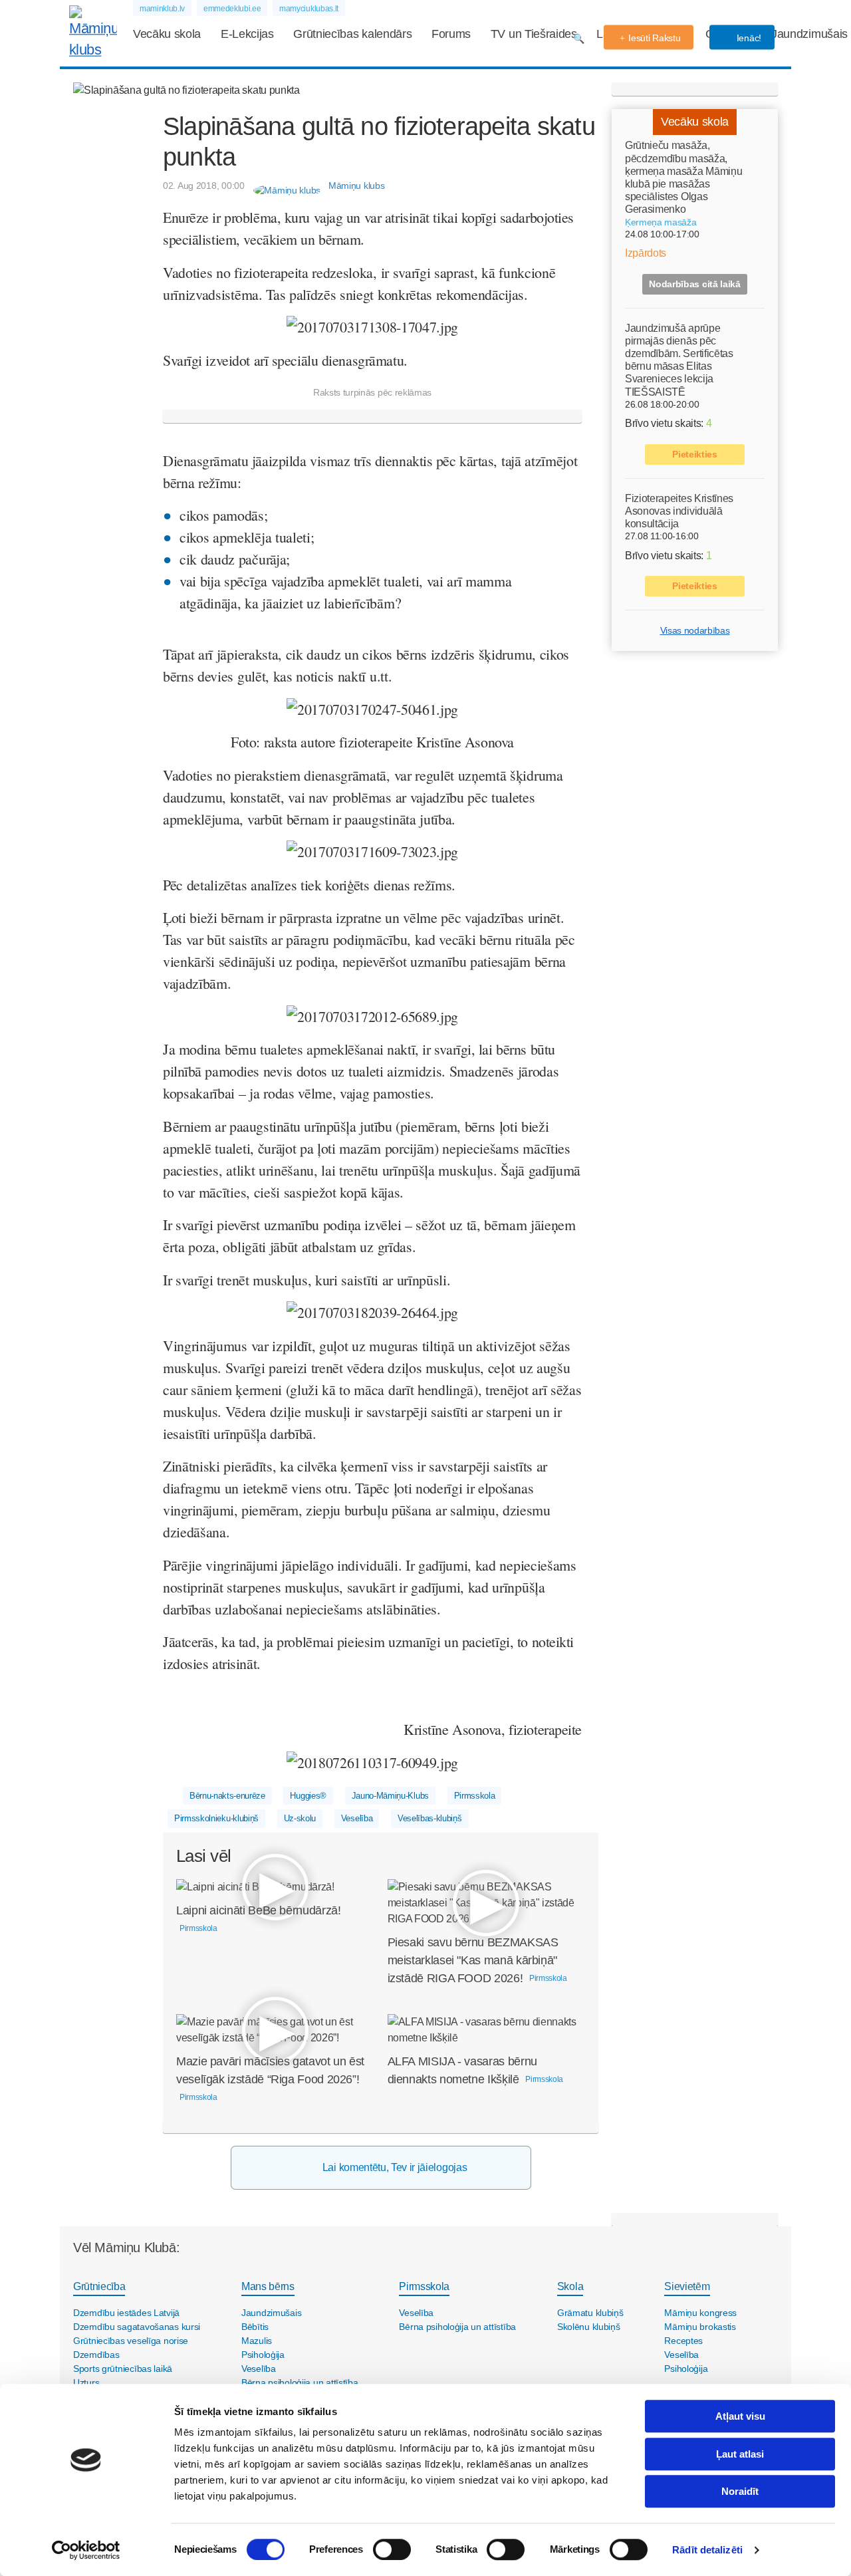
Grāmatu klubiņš (590, 2313)
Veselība (357, 1818)
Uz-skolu (300, 1818)
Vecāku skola (167, 34)
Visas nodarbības (695, 630)
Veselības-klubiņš (430, 1818)
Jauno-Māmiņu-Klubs (390, 1796)
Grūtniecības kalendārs (352, 34)
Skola (570, 2286)
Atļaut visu (740, 2416)
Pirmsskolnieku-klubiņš (216, 1818)
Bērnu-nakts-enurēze (227, 1796)
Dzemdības (96, 2355)
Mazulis (257, 2341)
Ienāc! (748, 38)
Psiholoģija (263, 2355)
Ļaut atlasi (740, 2454)
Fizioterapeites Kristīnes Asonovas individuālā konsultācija (679, 510)
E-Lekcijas (247, 34)
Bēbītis (255, 2327)
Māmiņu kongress (700, 2313)
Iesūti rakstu (654, 38)
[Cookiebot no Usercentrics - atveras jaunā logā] (86, 2550)
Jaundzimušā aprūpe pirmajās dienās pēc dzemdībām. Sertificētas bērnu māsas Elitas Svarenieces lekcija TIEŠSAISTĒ (679, 359)
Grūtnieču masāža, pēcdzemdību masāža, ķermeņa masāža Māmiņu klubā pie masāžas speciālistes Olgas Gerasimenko (683, 177)
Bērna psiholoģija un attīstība (300, 2383)
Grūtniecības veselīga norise (131, 2341)
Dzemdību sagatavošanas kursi (137, 2327)
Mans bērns (268, 2286)
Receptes (683, 2341)
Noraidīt (740, 2491)
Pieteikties (694, 453)
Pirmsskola (475, 1796)
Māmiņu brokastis (700, 2327)
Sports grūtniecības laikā (123, 2369)
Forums (451, 34)
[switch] (392, 2549)
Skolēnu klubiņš (589, 2327)
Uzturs (86, 2383)
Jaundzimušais (809, 34)
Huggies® (308, 1796)
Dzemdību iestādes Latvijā (126, 2313)
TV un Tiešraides (534, 34)
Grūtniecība (99, 2286)
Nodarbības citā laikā (694, 283)
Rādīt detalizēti (707, 2550)
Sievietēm (687, 2286)
